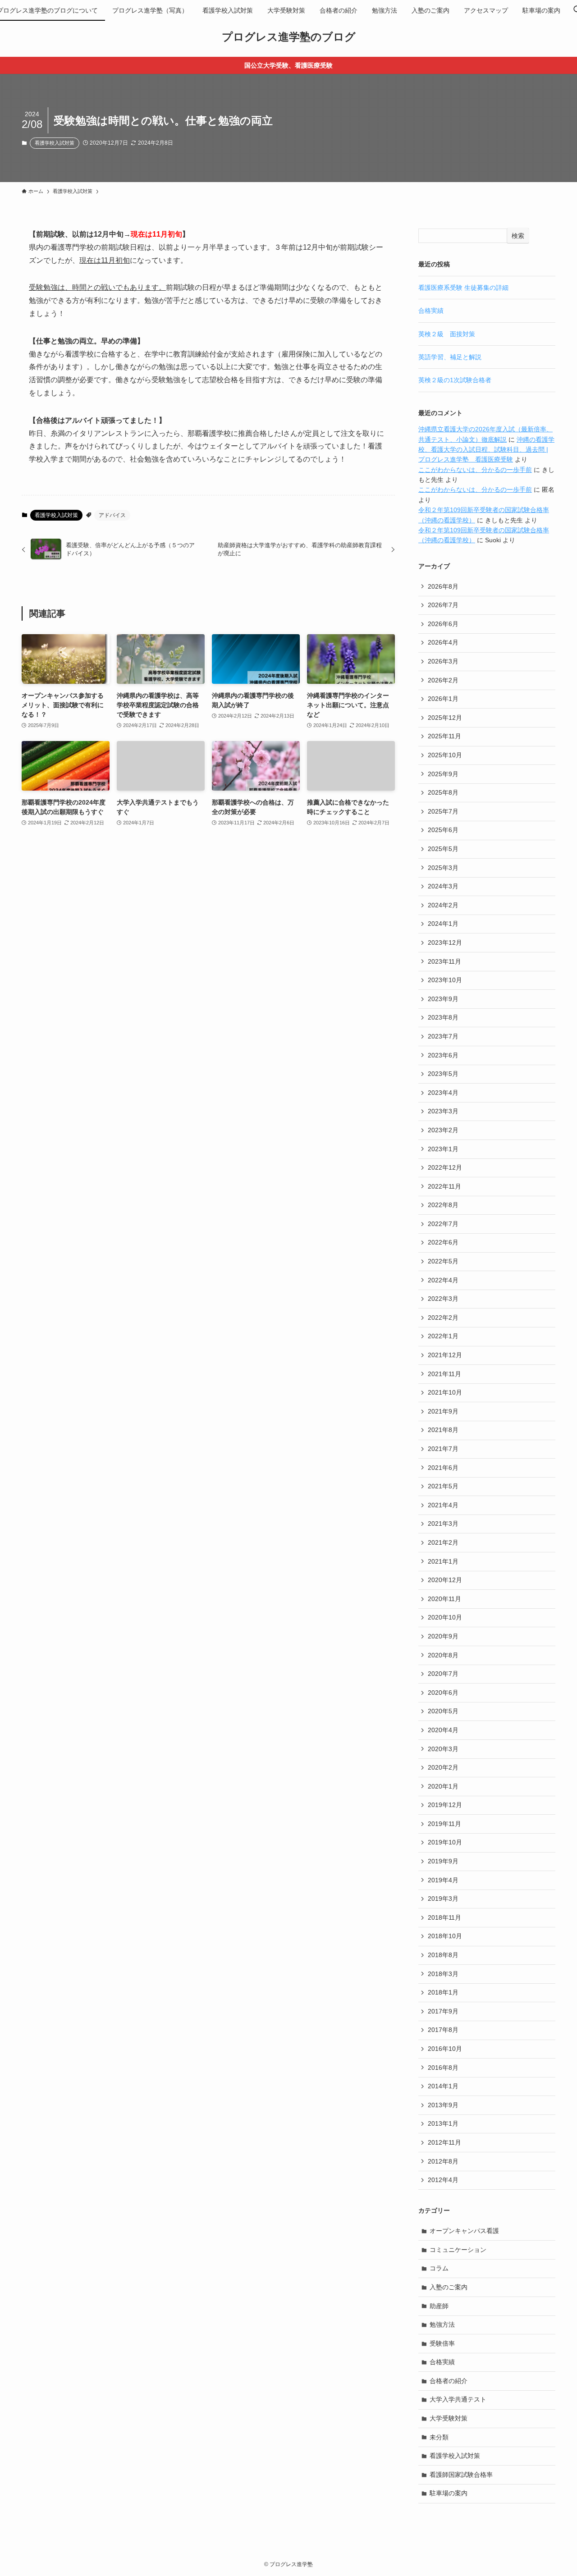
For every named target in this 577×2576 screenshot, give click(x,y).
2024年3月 (443, 886)
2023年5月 (443, 1074)
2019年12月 (445, 1805)
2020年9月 (443, 1636)
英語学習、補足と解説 (450, 357)
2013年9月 (443, 2105)
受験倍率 (442, 2343)
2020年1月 (443, 1786)
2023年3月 (443, 1111)
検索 (518, 236)
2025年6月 (443, 830)
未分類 (439, 2437)
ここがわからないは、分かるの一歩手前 (475, 470)
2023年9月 (443, 999)
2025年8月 (443, 792)
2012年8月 (443, 2161)
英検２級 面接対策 (447, 334)
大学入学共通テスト (458, 2399)
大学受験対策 (449, 2418)
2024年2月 (443, 905)
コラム (439, 2268)
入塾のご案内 (449, 2287)
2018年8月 (443, 1955)
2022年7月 (443, 1224)
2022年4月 (443, 1280)
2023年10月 (445, 980)
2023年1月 (443, 1149)
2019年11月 (444, 1824)
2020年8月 (443, 1655)
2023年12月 (445, 943)
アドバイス (112, 515)
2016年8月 (443, 2068)
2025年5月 (443, 849)
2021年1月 (443, 1561)
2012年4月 (443, 2180)
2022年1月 (443, 1336)
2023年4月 (443, 1093)
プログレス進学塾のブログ (289, 37)
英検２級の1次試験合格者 (455, 380)
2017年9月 (443, 2011)
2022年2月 (443, 1318)
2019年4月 (443, 1880)
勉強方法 (442, 2324)
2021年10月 (445, 1392)
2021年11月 (444, 1374)
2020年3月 (443, 1749)
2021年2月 (443, 1542)
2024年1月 (443, 924)
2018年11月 (444, 1917)
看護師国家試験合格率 (461, 2475)
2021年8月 (443, 1430)
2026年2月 (443, 680)
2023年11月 (444, 961)
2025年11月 (444, 736)
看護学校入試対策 (55, 143)
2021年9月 (443, 1411)
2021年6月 (443, 1468)
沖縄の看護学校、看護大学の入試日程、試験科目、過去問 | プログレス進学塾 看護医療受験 (486, 450)
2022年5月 (443, 1261)
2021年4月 (443, 1505)
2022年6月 (443, 1242)
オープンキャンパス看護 (464, 2231)
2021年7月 (443, 1449)
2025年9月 (443, 774)
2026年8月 (443, 586)
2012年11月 (444, 2142)
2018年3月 (443, 1974)
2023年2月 (443, 1130)
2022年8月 (443, 1205)
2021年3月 (443, 1524)
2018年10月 (445, 1936)
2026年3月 (443, 661)
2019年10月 (445, 1842)
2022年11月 (444, 1186)
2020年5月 (443, 1711)
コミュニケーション (458, 2250)
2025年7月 (443, 811)
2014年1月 (443, 2086)
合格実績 (431, 311)
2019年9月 (443, 1861)
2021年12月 (445, 1355)
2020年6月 (443, 1693)
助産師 (439, 2306)
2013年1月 (443, 2123)
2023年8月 (443, 1017)
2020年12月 (445, 1580)
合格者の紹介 (449, 2381)
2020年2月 (443, 1767)
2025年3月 (443, 868)
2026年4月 (443, 642)
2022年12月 (445, 1167)
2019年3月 (443, 1899)
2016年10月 (445, 2049)
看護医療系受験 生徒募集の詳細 (463, 288)
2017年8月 (443, 2030)
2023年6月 (443, 1055)
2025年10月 (445, 755)
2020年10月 (445, 1617)
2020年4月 (443, 1730)
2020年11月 (444, 1599)
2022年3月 (443, 1299)
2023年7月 (443, 1036)
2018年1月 (443, 1992)
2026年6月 (443, 624)
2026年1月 (443, 699)
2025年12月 (445, 718)
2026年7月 (443, 605)
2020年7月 (443, 1674)
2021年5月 (443, 1486)
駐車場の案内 (449, 2493)
